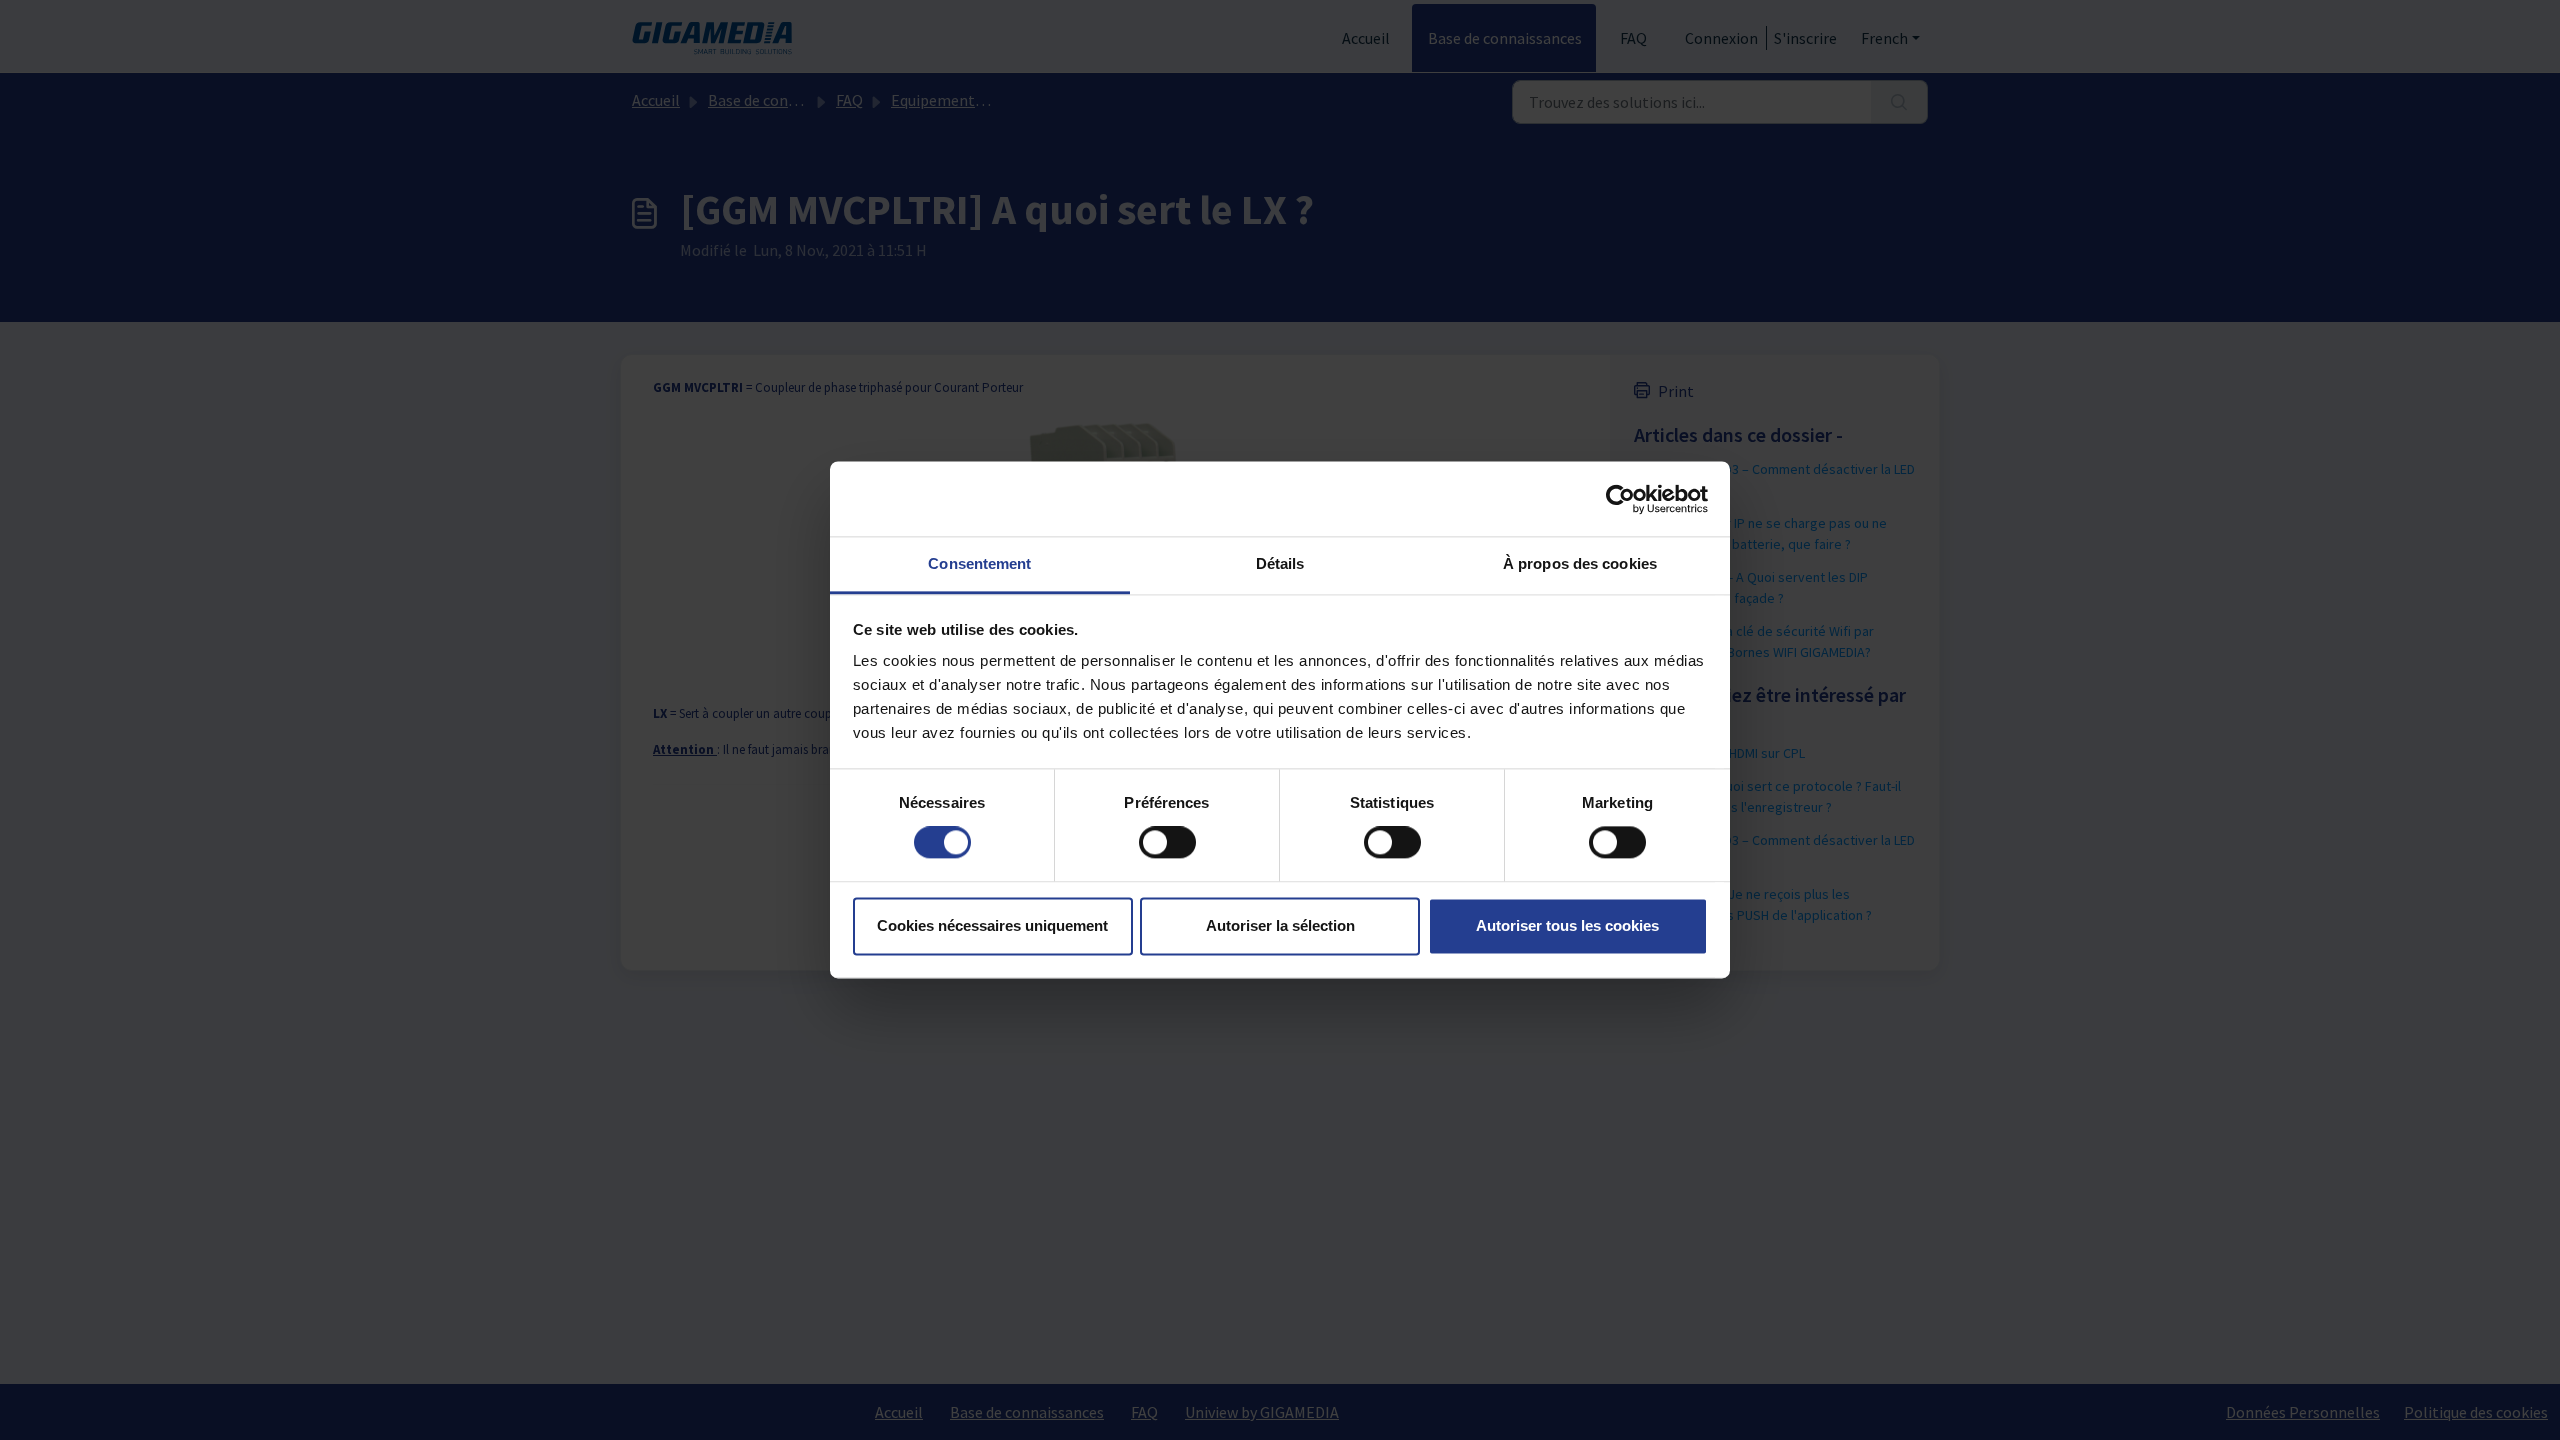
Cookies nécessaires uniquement (992, 925)
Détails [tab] (1280, 563)
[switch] (1167, 843)
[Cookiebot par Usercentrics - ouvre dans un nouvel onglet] (1620, 499)
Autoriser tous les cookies (1567, 925)
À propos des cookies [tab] (1580, 563)
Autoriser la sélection (1280, 925)
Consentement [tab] (979, 563)
